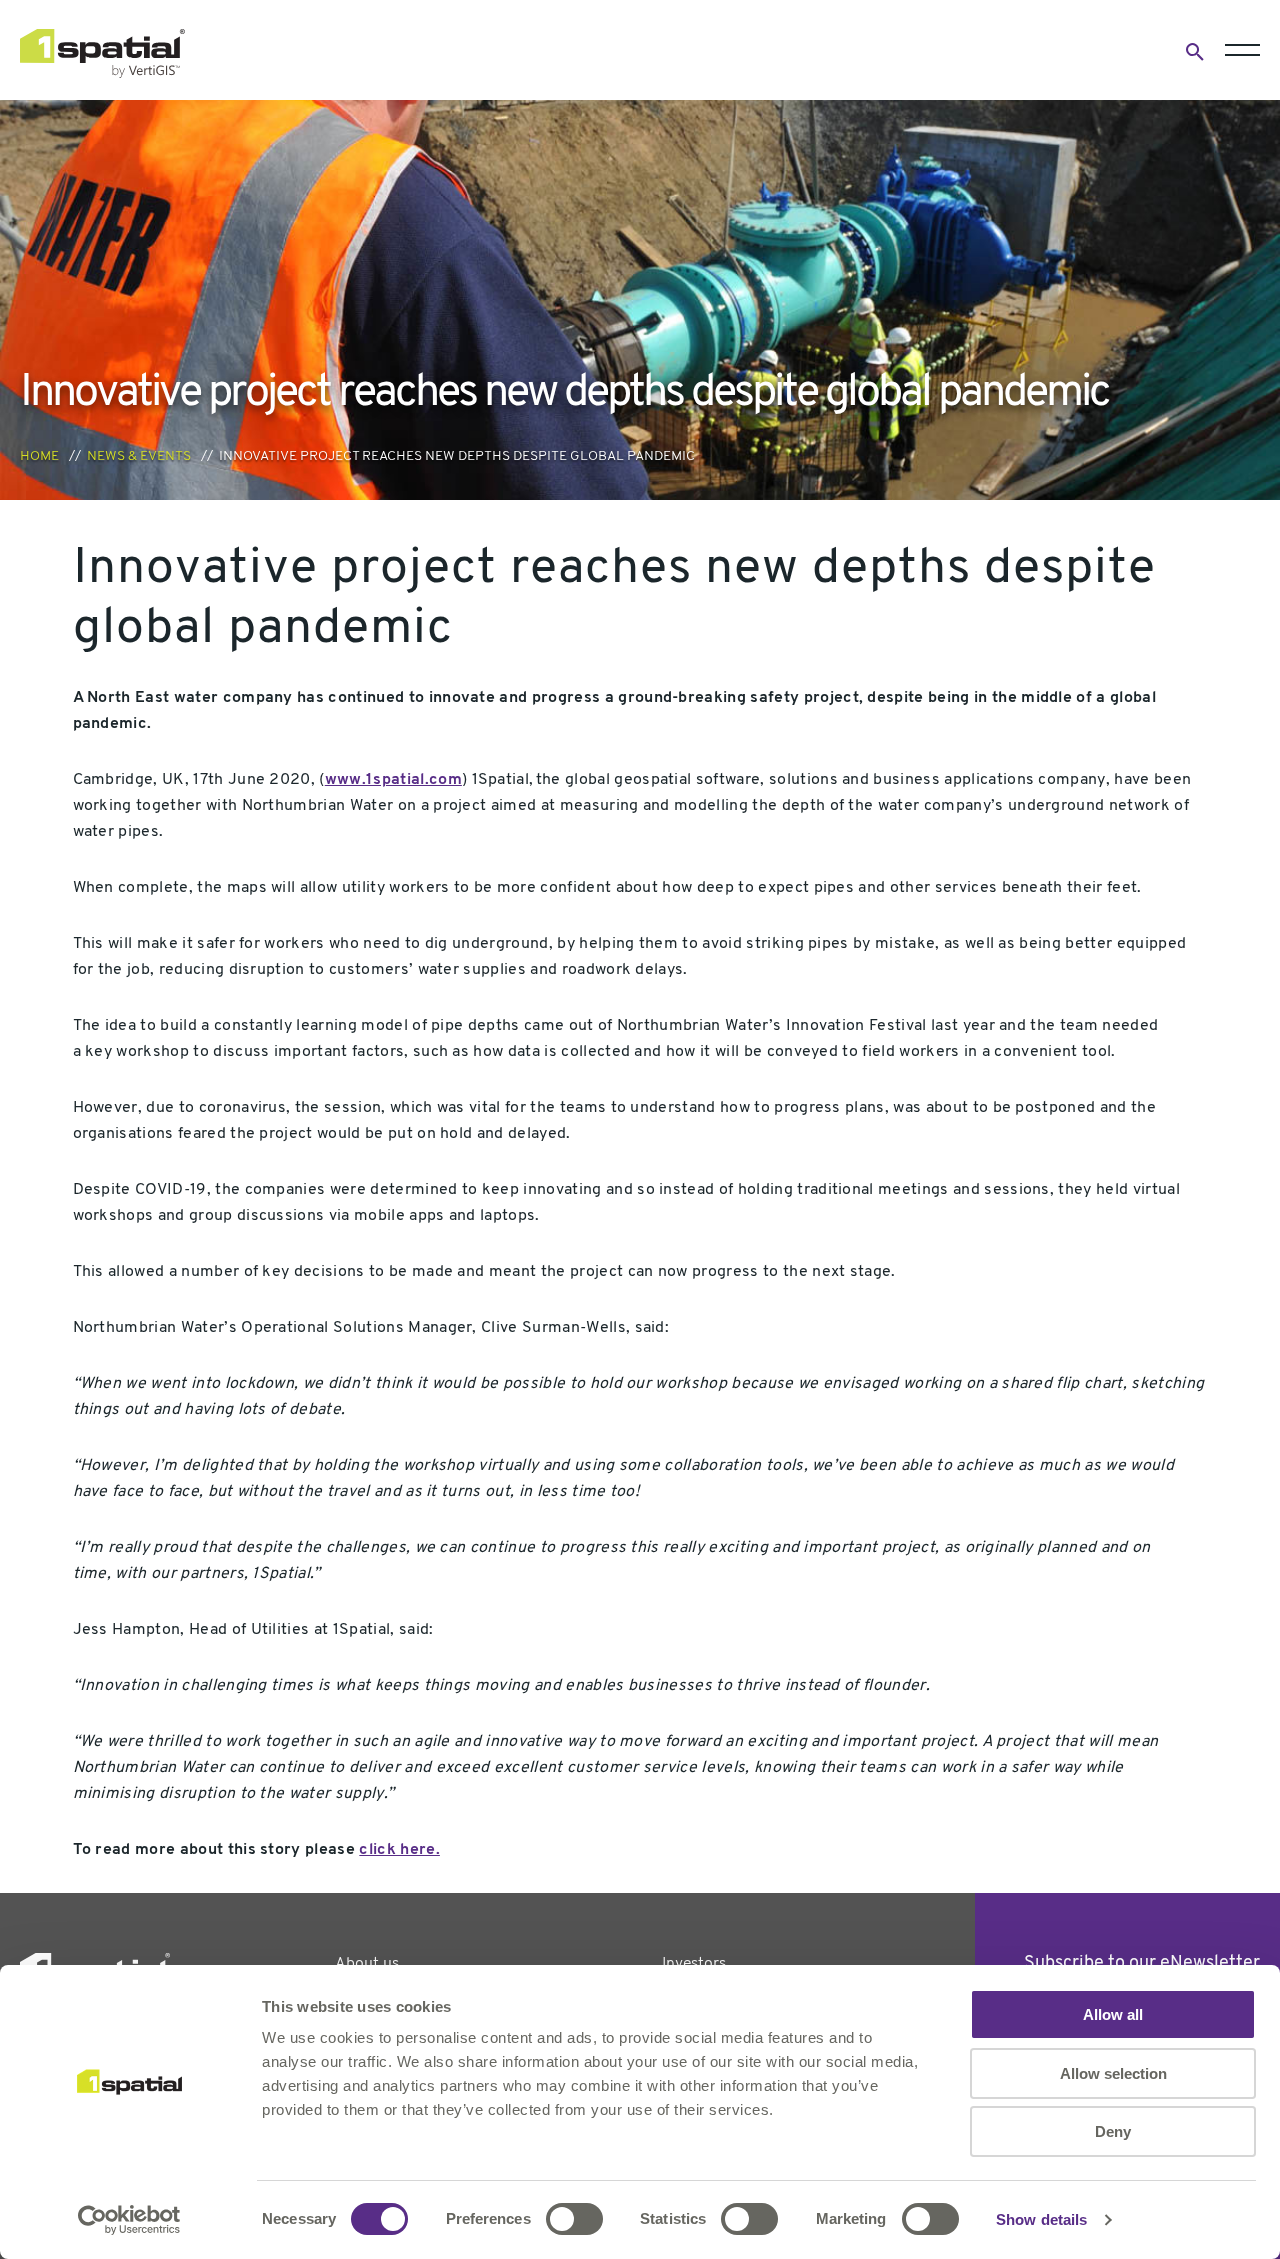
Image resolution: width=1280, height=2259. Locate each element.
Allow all (1113, 2014)
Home (39, 456)
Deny (1113, 2131)
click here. (399, 1850)
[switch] (574, 2219)
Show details (1041, 2219)
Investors (694, 1964)
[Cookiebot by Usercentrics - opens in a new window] (129, 2220)
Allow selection (1113, 2073)
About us (367, 1964)
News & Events (139, 456)
